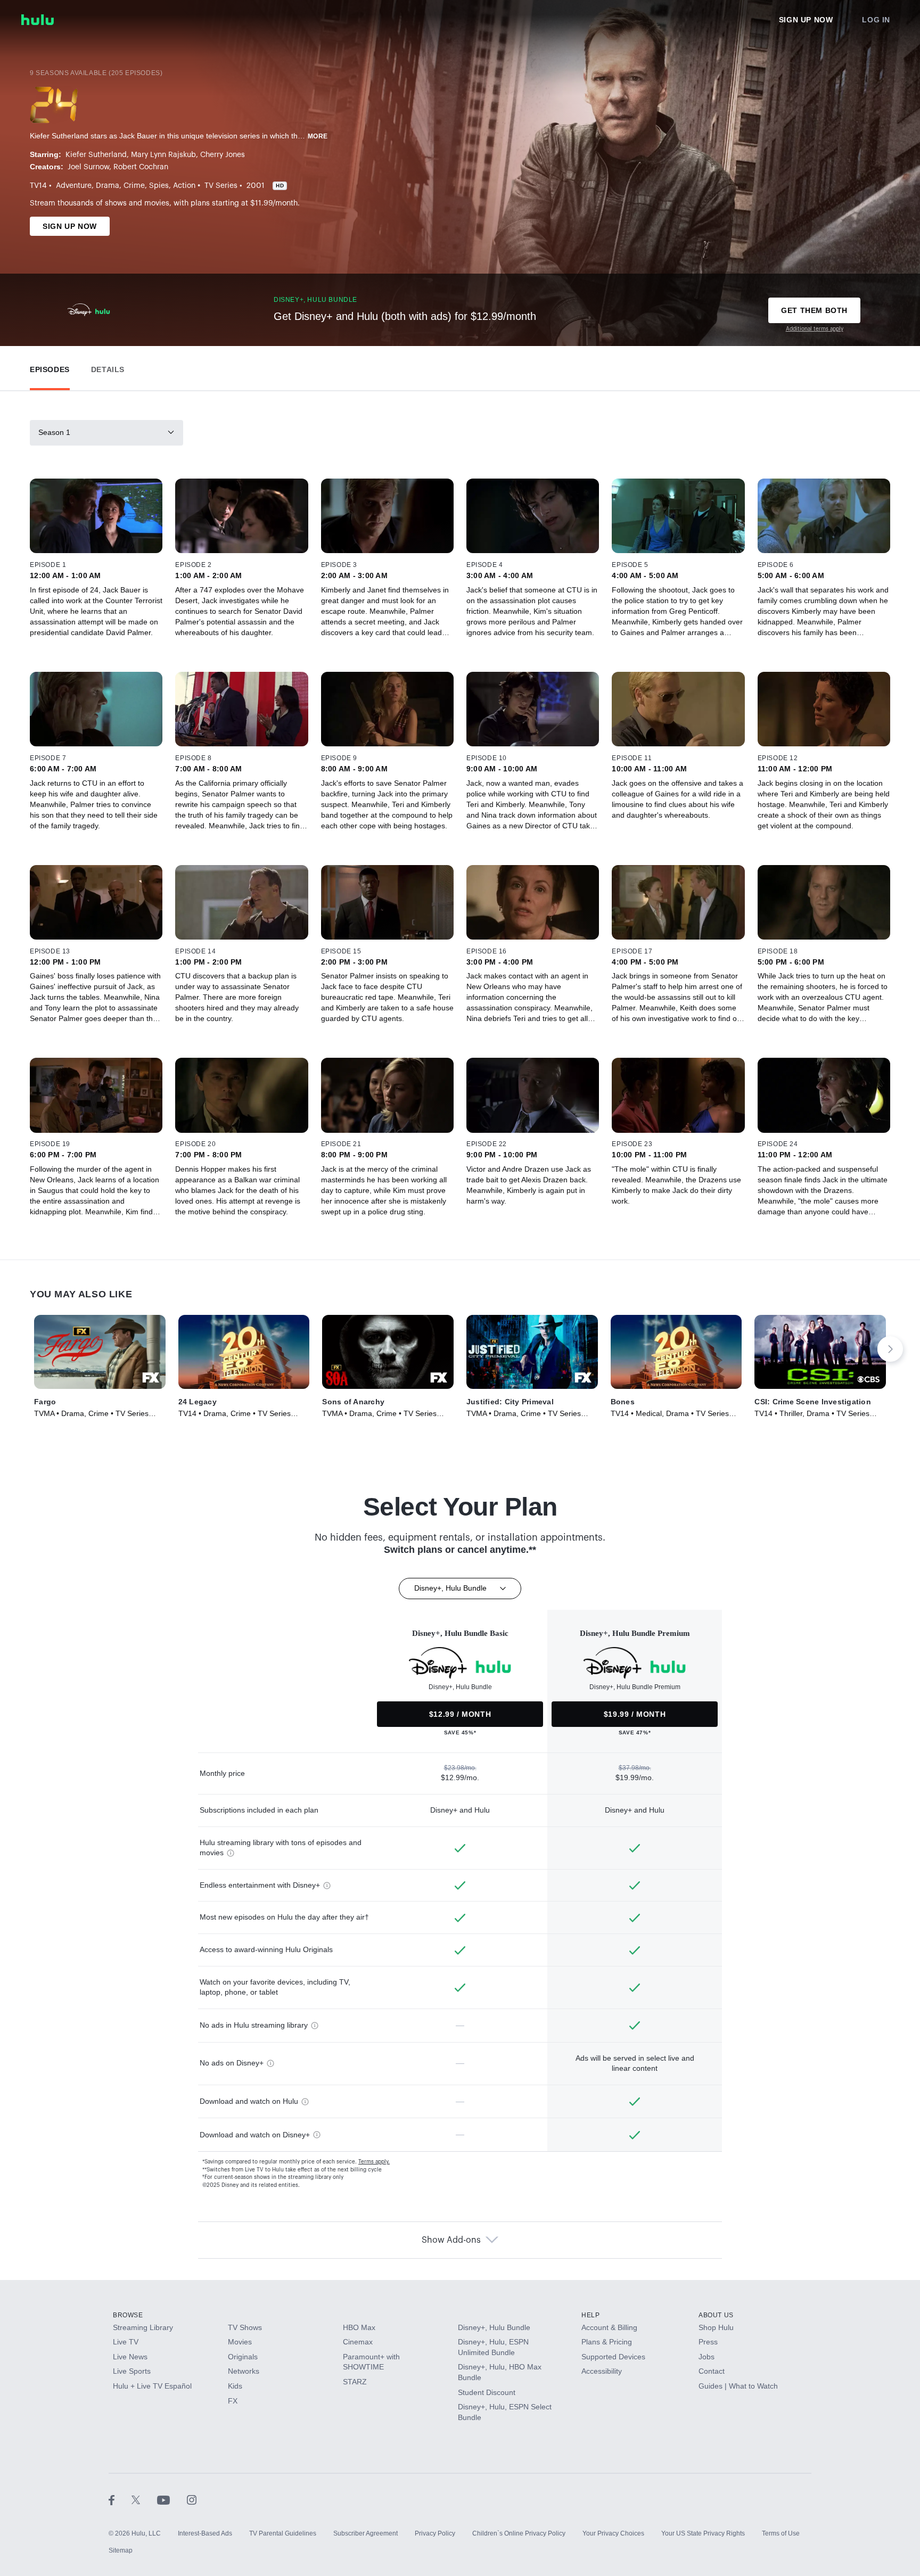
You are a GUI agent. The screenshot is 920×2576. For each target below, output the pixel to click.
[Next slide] (890, 1349)
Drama (108, 186)
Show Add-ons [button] (451, 2240)
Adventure (74, 186)
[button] (50, 367)
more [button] (318, 136)
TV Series (221, 186)
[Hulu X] (144, 2499)
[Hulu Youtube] (172, 2499)
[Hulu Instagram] (192, 2499)
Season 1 (54, 432)
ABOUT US (716, 2315)
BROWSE (128, 2315)
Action (184, 186)
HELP (590, 2315)
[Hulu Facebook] (120, 2499)
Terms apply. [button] (374, 2162)
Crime (134, 186)
